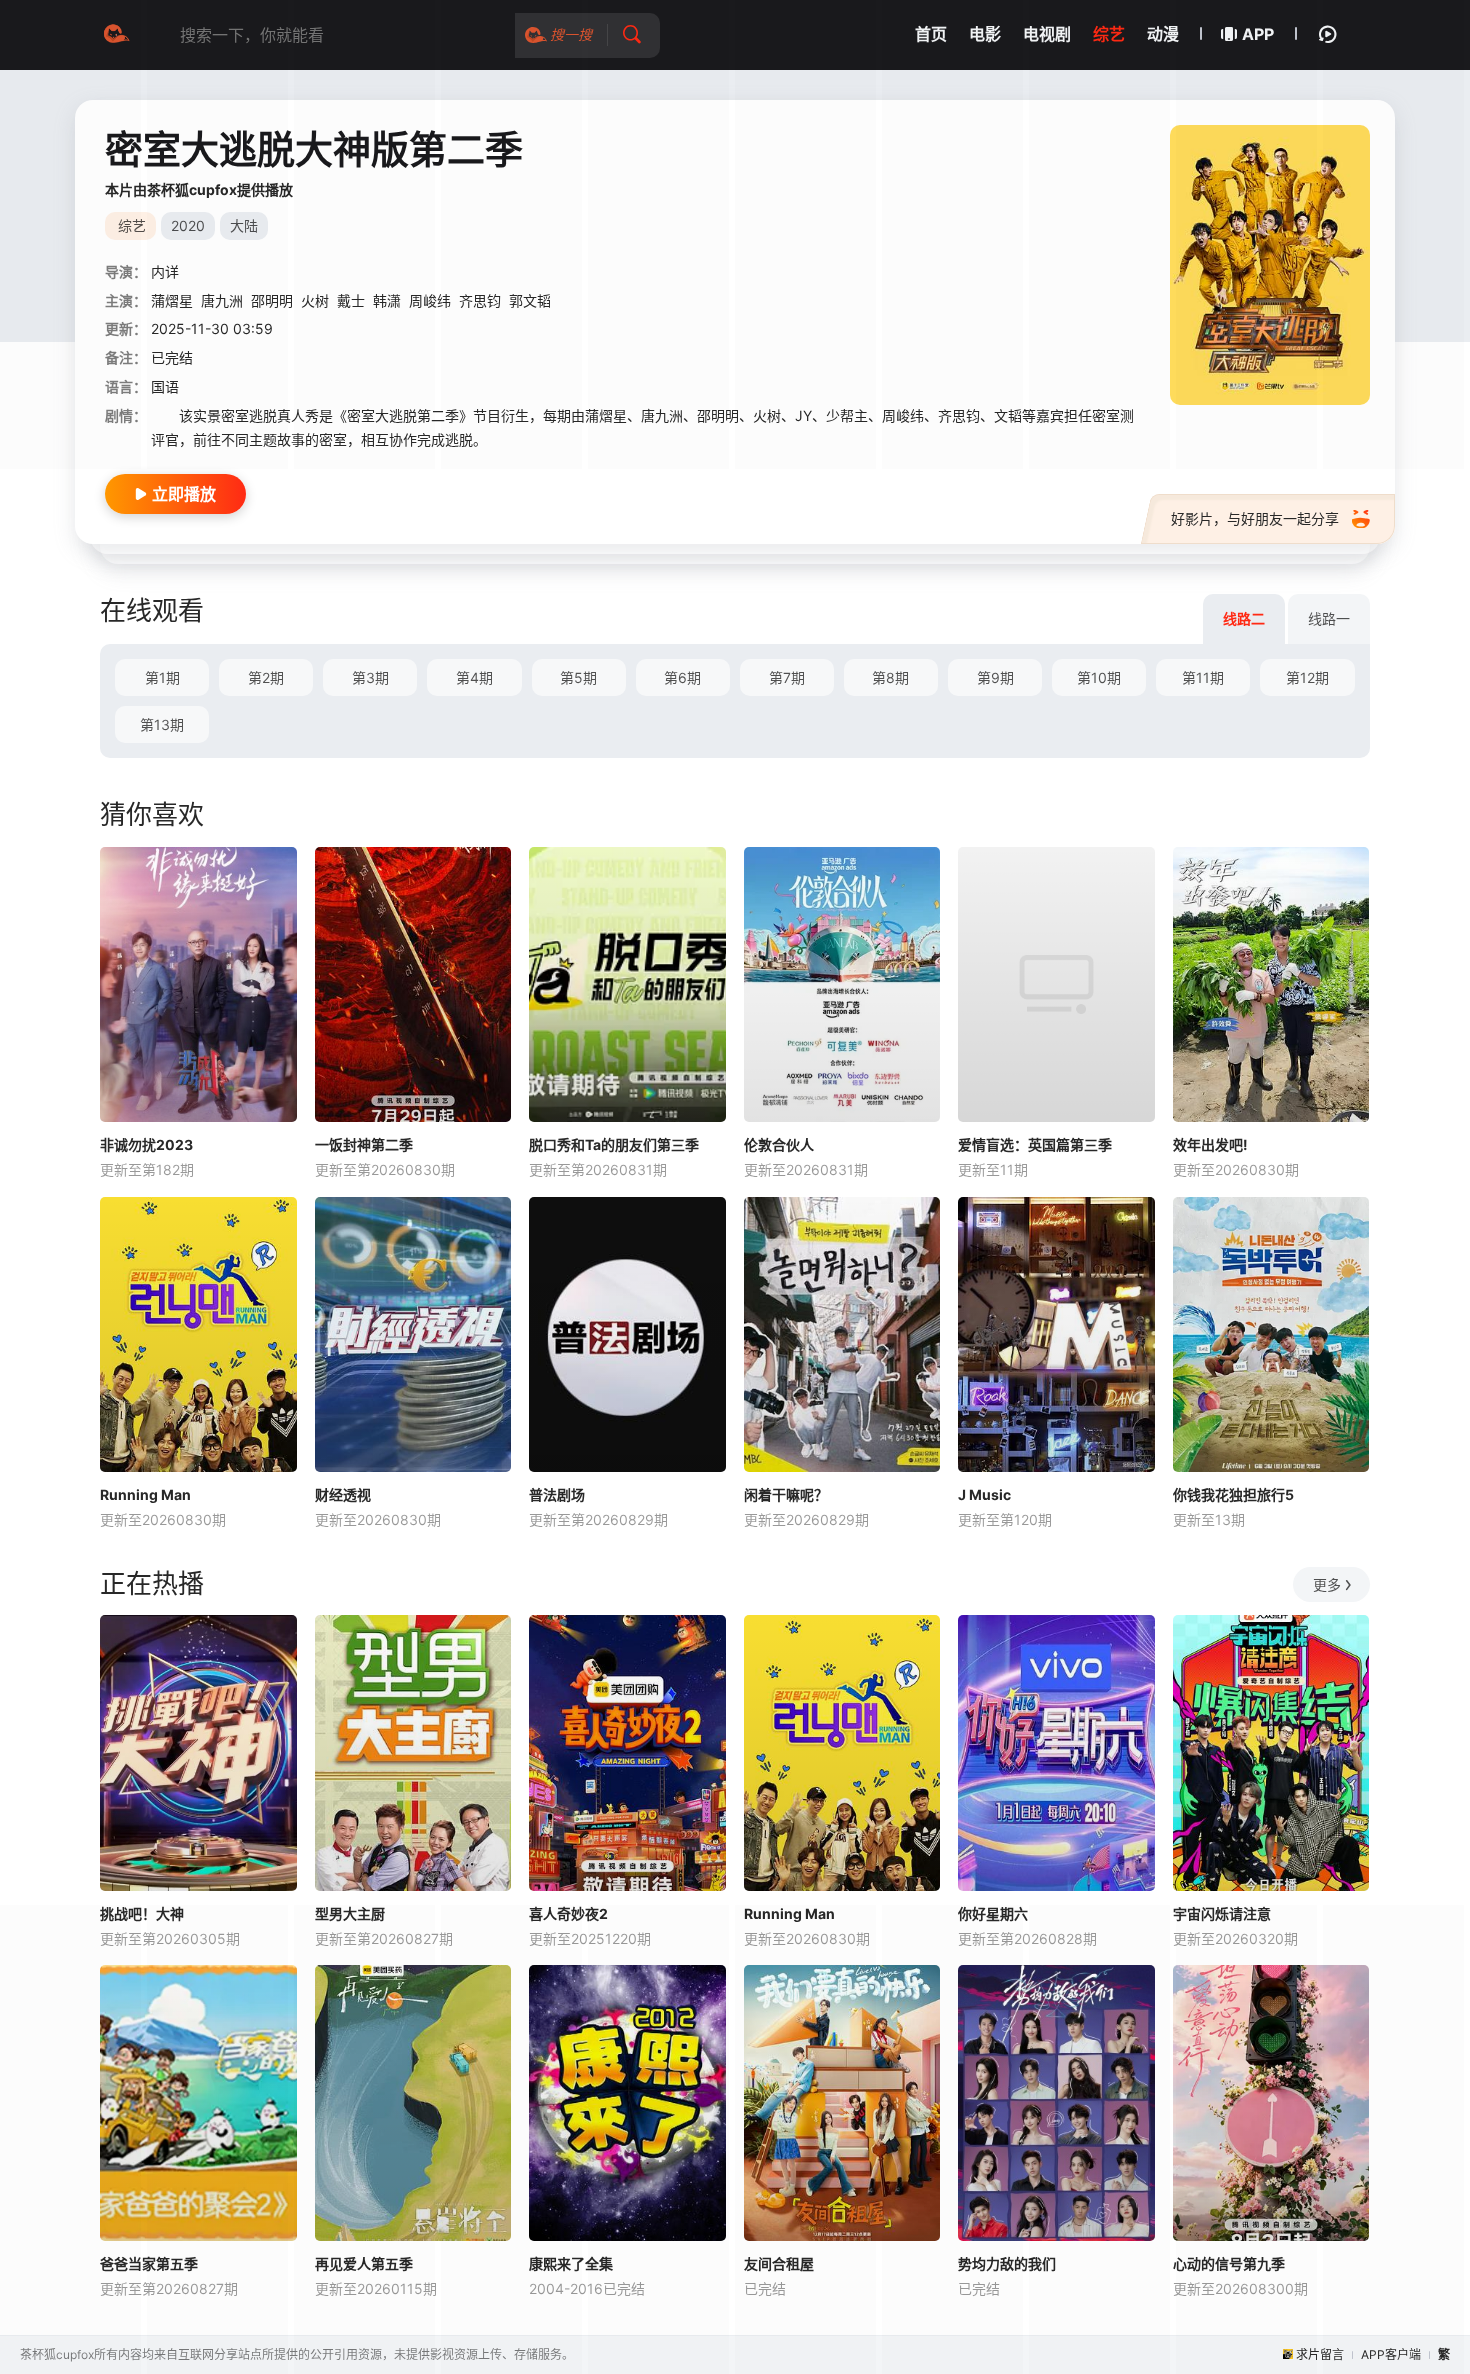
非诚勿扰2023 (146, 1144)
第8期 (890, 677)
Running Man (145, 1494)
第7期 (787, 677)
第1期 (162, 677)
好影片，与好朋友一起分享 (1255, 518)
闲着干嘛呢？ (786, 1494)
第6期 (682, 677)
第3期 (370, 677)
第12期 (1307, 677)
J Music (984, 1494)
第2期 (266, 677)
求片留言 (1320, 2354)
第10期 (1099, 677)
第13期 (162, 724)
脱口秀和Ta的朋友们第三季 (614, 1144)
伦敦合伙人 (779, 1144)
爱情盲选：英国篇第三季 (1035, 1144)
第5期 (578, 677)
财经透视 (343, 1494)
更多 (1327, 1584)
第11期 (1203, 677)
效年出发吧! (1210, 1144)
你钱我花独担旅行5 (1233, 1494)
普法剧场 (557, 1494)
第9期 (995, 677)
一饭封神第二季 (364, 1144)
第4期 (474, 677)
